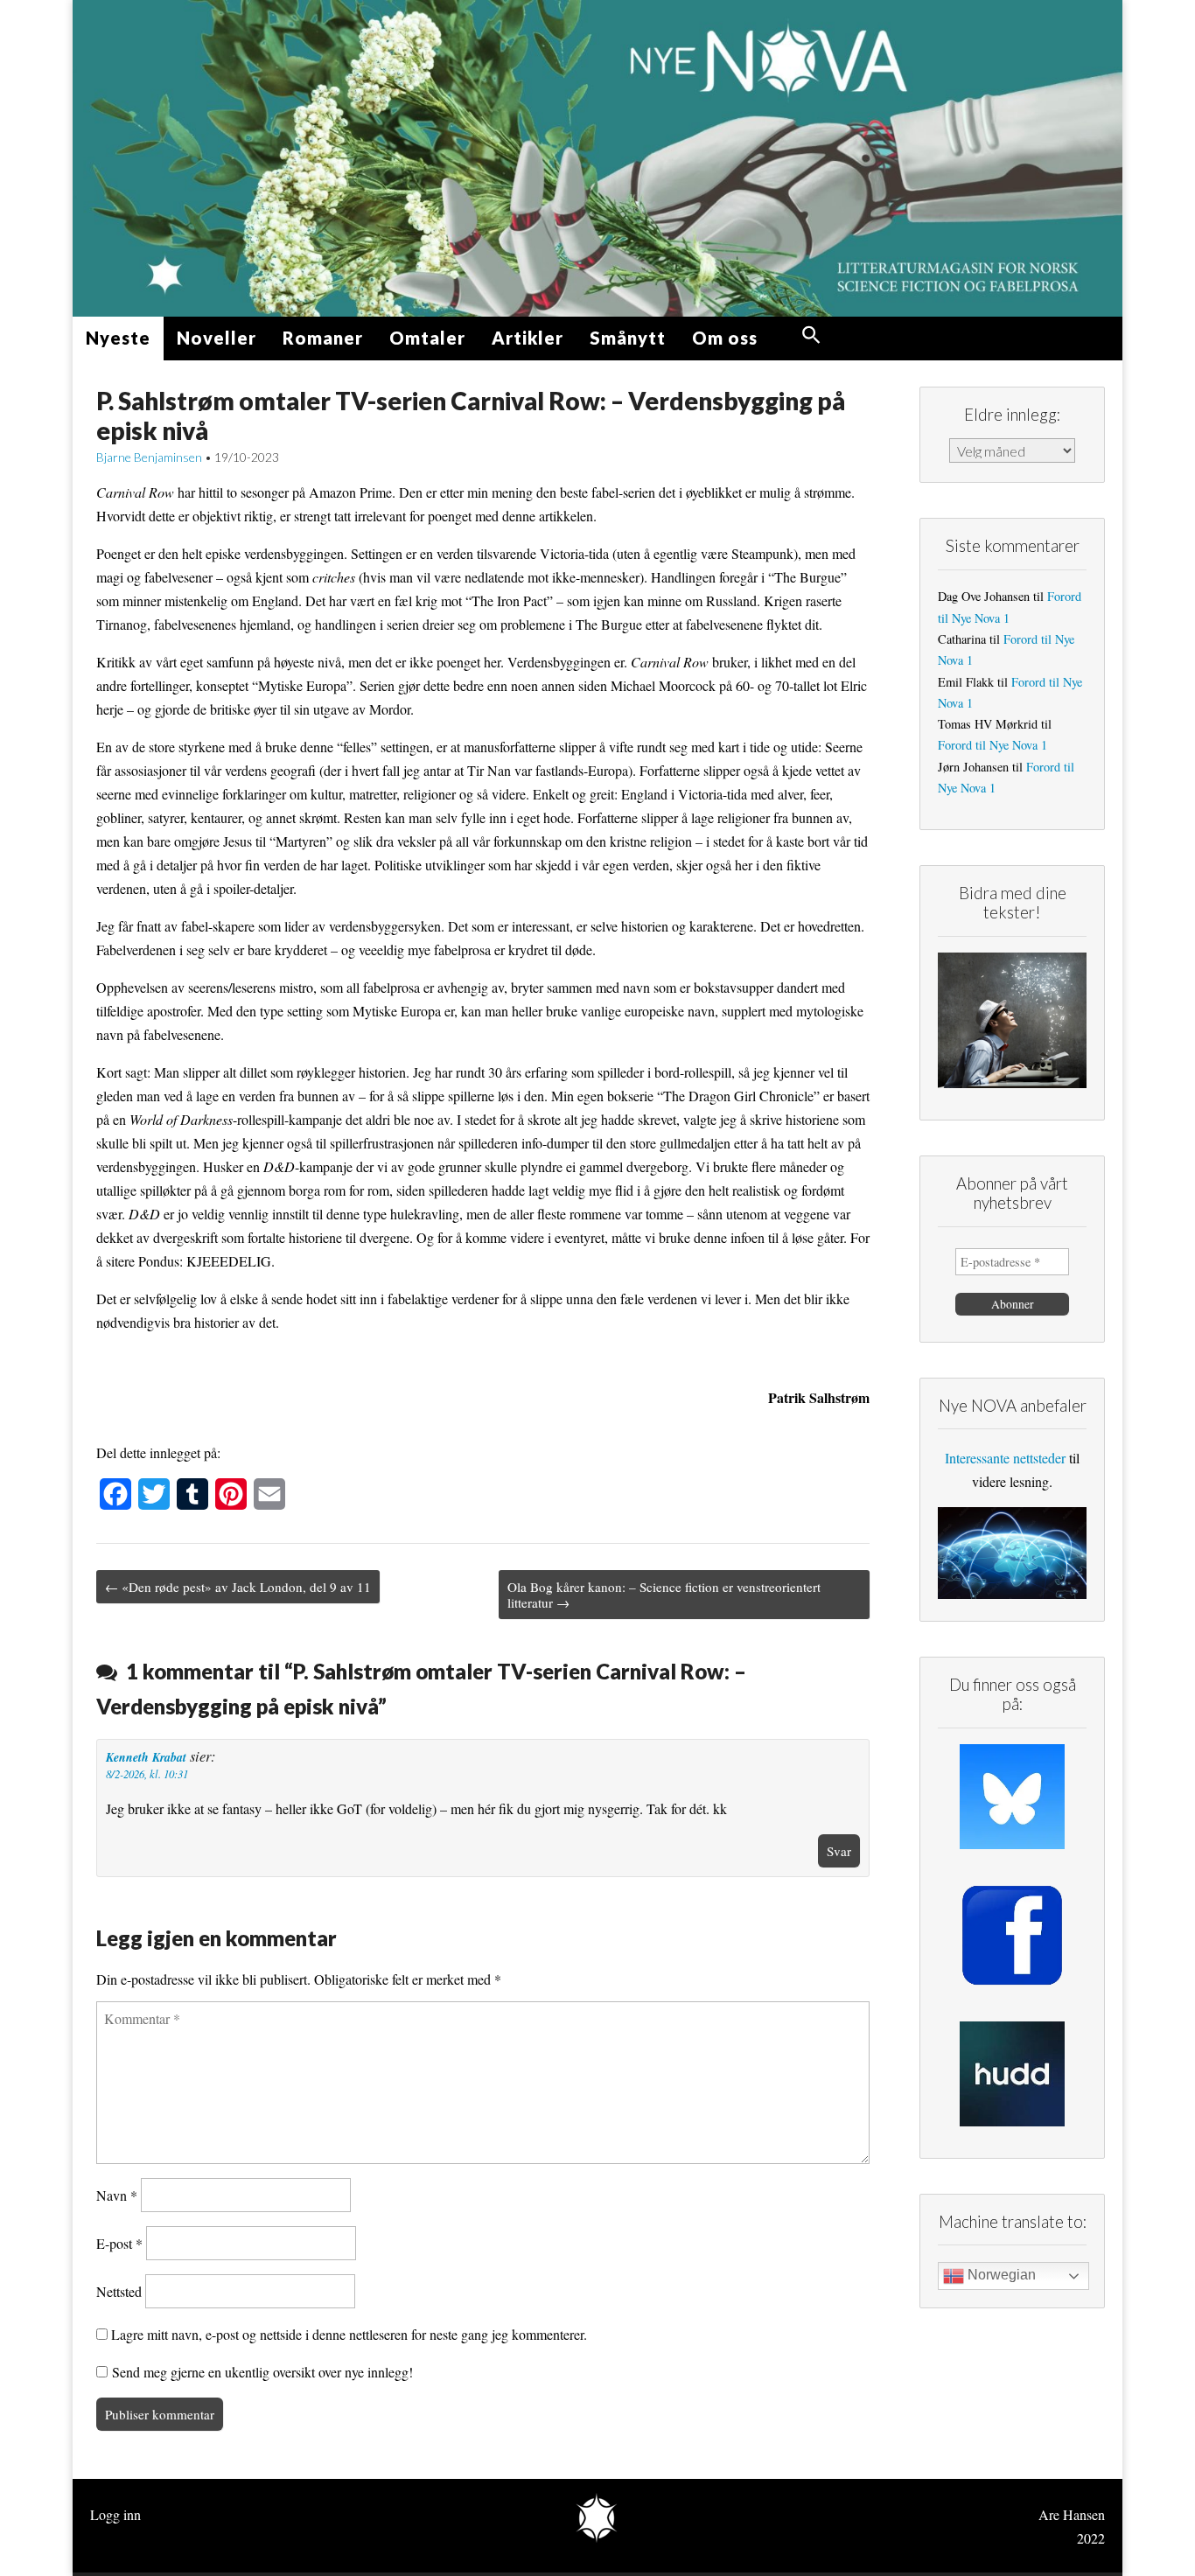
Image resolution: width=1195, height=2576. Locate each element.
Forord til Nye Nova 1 (992, 745)
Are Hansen (1072, 2514)
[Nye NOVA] (597, 158)
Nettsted (119, 2291)
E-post (119, 2243)
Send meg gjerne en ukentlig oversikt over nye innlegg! (260, 2372)
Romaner (323, 338)
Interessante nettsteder (1005, 1458)
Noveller (217, 338)
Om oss (725, 338)
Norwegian (1000, 2275)
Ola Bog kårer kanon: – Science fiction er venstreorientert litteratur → (664, 1595)
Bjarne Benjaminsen (149, 457)
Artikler (528, 338)
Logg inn (115, 2514)
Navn (117, 2195)
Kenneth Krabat (146, 1757)
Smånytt (628, 338)
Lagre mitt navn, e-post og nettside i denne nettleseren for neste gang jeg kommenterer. (349, 2334)
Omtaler (427, 338)
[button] (811, 335)
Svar (839, 1851)
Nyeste (118, 338)
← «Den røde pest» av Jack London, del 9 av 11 (238, 1587)
